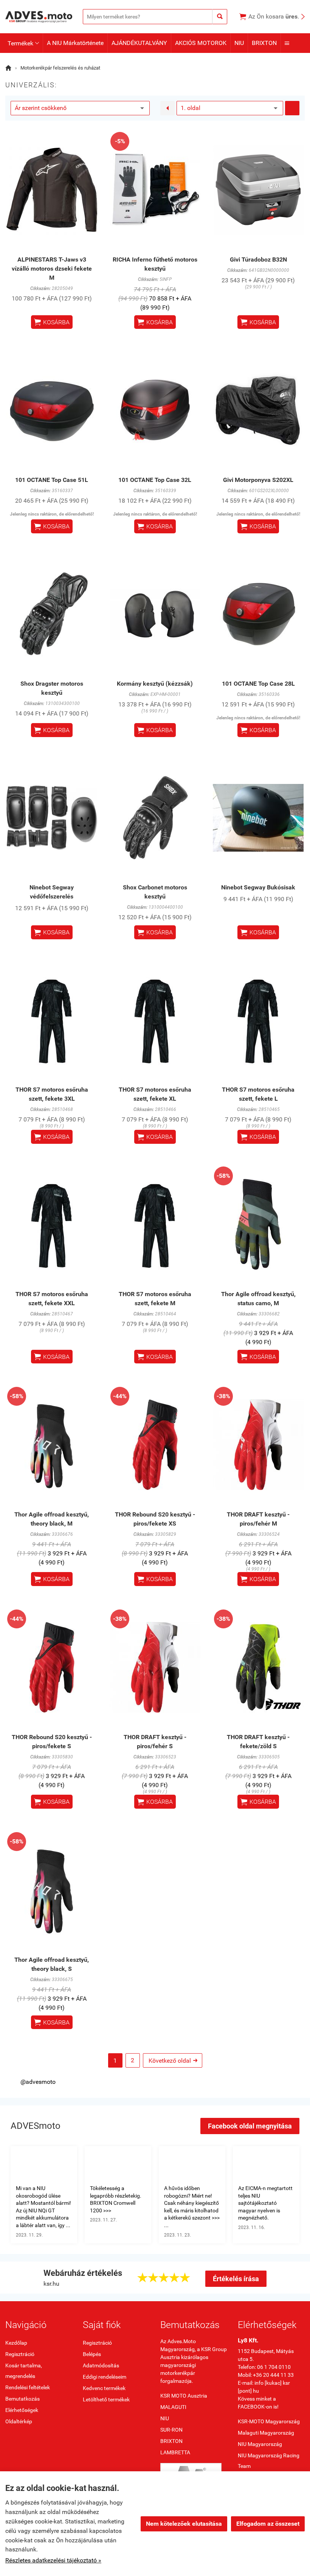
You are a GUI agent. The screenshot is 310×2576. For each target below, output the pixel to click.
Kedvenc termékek (104, 2388)
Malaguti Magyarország (266, 2433)
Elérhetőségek (22, 2410)
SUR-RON (171, 2430)
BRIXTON (264, 43)
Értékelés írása (236, 2279)
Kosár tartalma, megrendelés (24, 2371)
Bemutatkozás (22, 2399)
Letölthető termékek (106, 2399)
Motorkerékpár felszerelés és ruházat (60, 68)
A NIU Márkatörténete (75, 43)
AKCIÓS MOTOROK (201, 43)
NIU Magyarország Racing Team (269, 2461)
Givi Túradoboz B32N (258, 259)
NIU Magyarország (260, 2444)
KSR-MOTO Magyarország (269, 2421)
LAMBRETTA (175, 2452)
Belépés (92, 2354)
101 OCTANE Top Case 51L (52, 480)
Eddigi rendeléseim (105, 2377)
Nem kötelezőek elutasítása (184, 2524)
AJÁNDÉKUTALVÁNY (139, 43)
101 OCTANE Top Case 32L (155, 480)
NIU (239, 43)
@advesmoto (38, 2082)
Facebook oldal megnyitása (250, 2126)
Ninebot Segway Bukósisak (258, 887)
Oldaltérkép (19, 2421)
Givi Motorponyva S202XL (258, 480)
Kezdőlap (16, 2343)
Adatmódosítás (101, 2365)
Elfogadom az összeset (268, 2524)
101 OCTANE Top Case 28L (258, 684)
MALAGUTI (173, 2407)
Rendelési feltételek (28, 2387)
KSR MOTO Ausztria (184, 2396)
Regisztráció (20, 2354)
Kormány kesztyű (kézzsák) (155, 684)
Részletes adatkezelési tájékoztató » (53, 2560)
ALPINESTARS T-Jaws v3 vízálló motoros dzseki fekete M (52, 269)
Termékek (23, 43)
